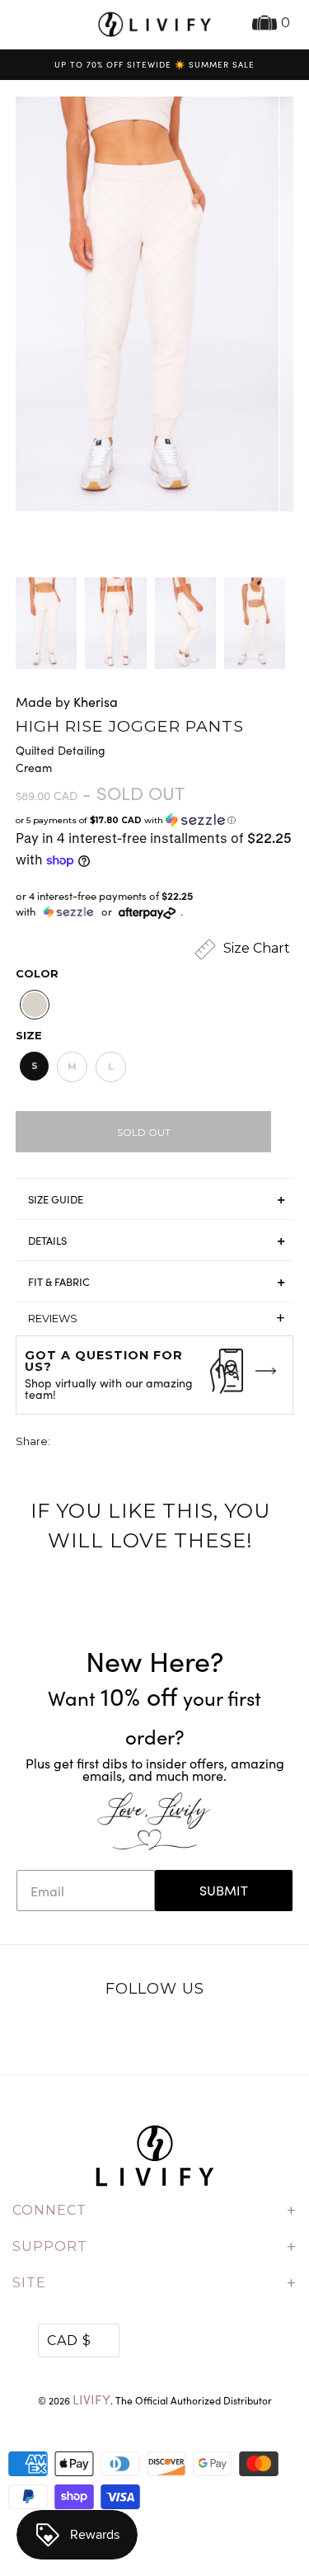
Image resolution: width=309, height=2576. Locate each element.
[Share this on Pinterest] (125, 1443)
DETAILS (47, 1241)
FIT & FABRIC (59, 1282)
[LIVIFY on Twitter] (103, 2032)
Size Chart (255, 949)
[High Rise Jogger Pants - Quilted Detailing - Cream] (141, 304)
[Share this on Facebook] (95, 1443)
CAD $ (69, 2341)
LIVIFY (91, 2399)
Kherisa (96, 702)
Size (29, 1035)
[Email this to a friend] (156, 1443)
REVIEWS (156, 1318)
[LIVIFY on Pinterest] (172, 2032)
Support (154, 2247)
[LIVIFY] (155, 24)
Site (154, 2283)
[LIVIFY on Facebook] (138, 2032)
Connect (154, 2211)
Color (37, 973)
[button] (154, 820)
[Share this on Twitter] (64, 1443)
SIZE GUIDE (56, 1199)
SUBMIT (224, 1890)
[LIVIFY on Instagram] (206, 2032)
